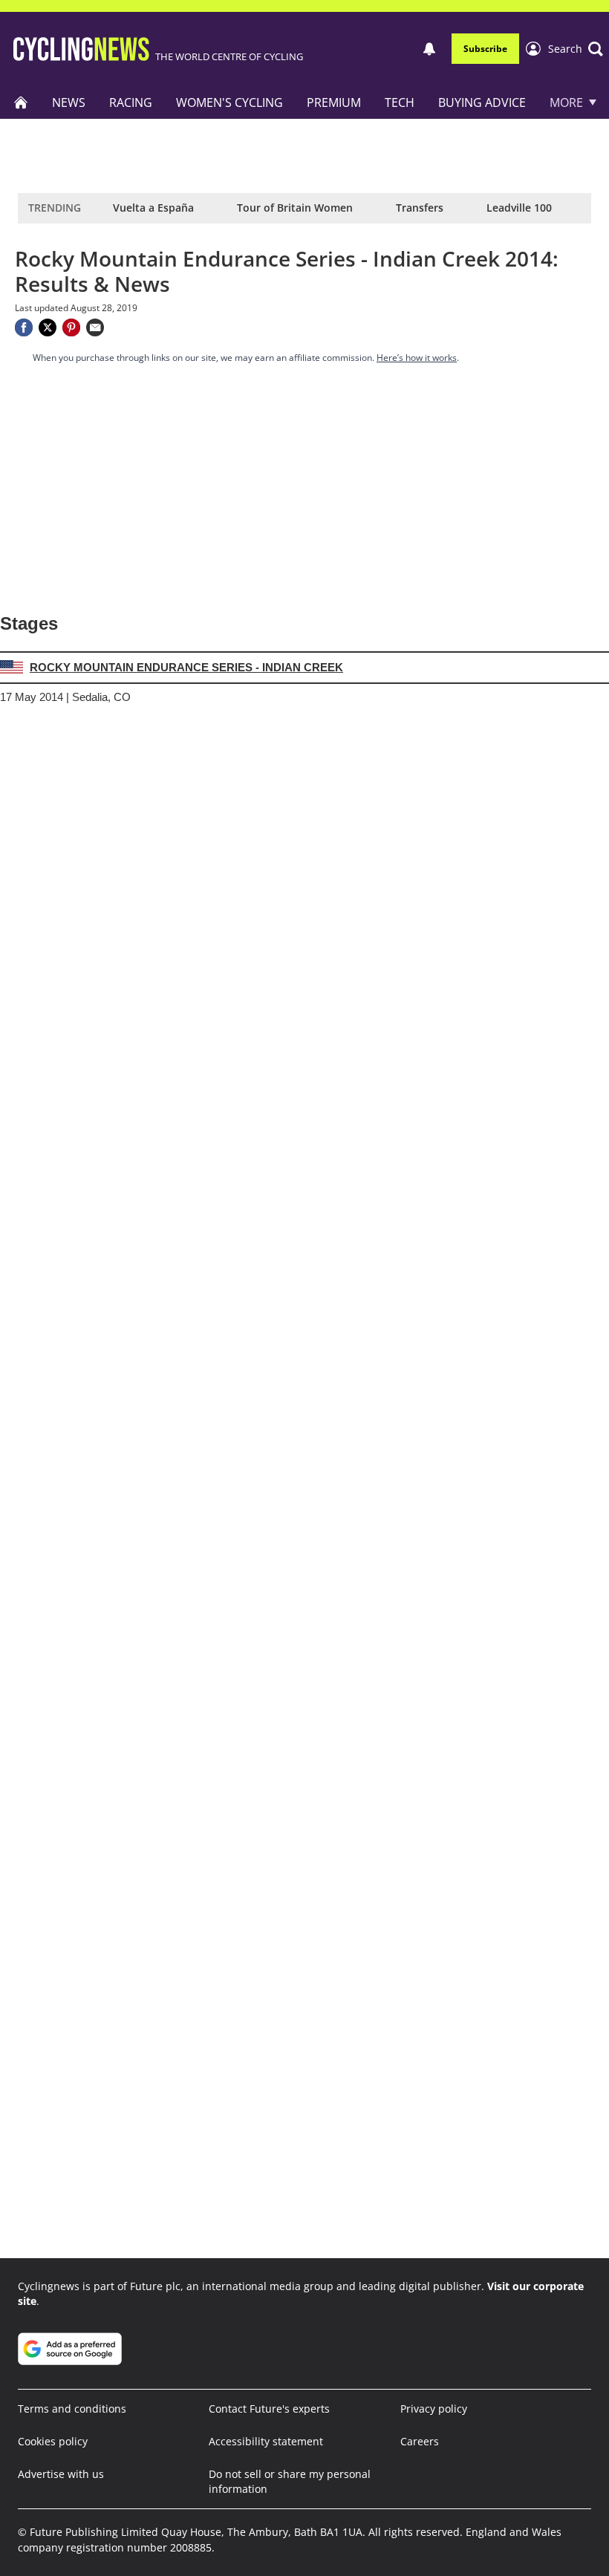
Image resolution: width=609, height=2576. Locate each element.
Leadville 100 (519, 208)
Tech (400, 102)
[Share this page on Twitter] (48, 327)
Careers (420, 2441)
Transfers (420, 208)
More (566, 102)
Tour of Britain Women (295, 208)
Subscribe (485, 49)
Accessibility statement (266, 2441)
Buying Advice (482, 102)
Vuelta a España (153, 208)
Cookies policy (53, 2441)
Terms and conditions (72, 2409)
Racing (131, 102)
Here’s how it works (417, 358)
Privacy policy (434, 2409)
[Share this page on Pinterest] (71, 327)
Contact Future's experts (269, 2409)
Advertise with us (61, 2474)
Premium (334, 102)
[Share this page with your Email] (95, 327)
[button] (576, 49)
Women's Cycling (229, 102)
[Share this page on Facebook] (24, 327)
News (69, 102)
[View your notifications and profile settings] (429, 49)
